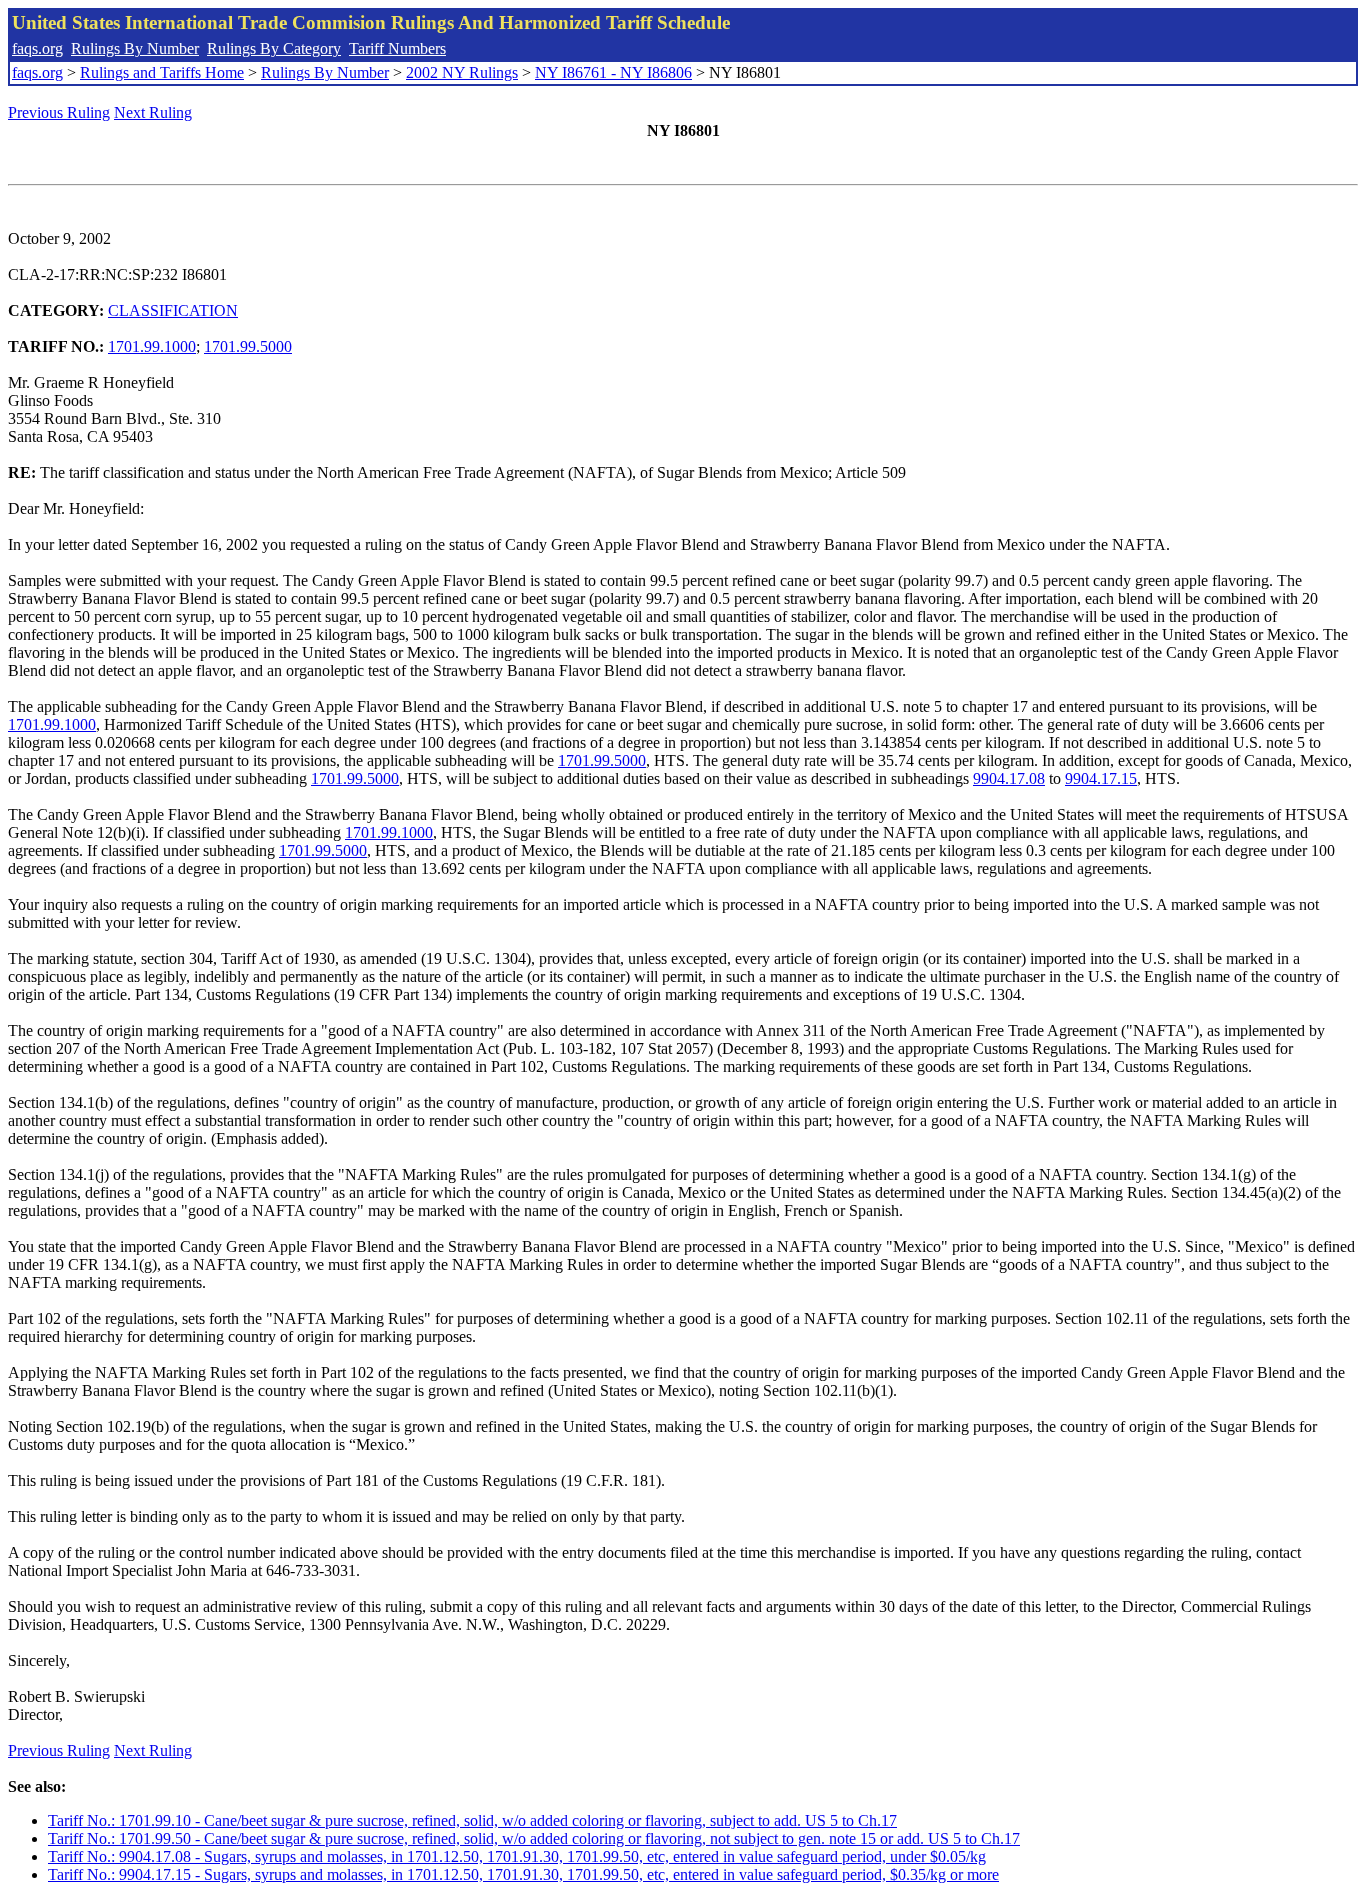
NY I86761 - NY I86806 (613, 72)
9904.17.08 (1009, 778)
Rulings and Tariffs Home (162, 72)
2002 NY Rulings (462, 72)
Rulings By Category (274, 48)
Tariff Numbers (397, 48)
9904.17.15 (1101, 778)
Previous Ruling (59, 112)
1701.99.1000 (152, 346)
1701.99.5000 (248, 346)
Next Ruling (153, 112)
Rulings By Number (135, 48)
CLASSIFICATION (173, 310)
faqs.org (37, 48)
